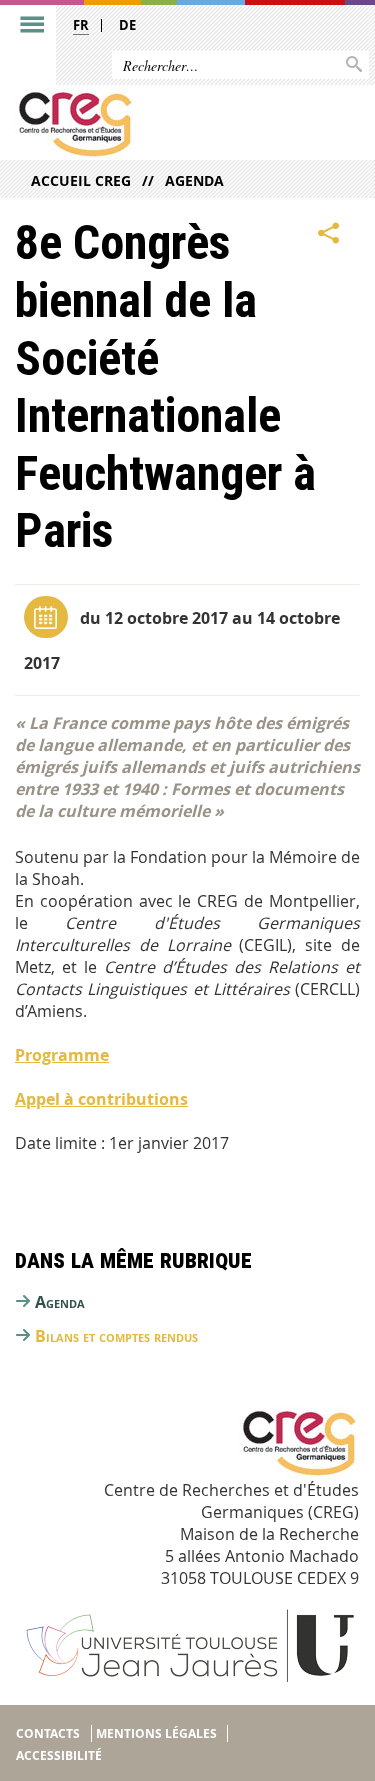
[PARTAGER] (329, 233)
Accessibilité (59, 1755)
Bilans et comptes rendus (116, 1336)
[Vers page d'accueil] (150, 124)
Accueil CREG (81, 180)
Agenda (194, 180)
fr (81, 25)
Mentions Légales (156, 1733)
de (127, 25)
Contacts (48, 1733)
